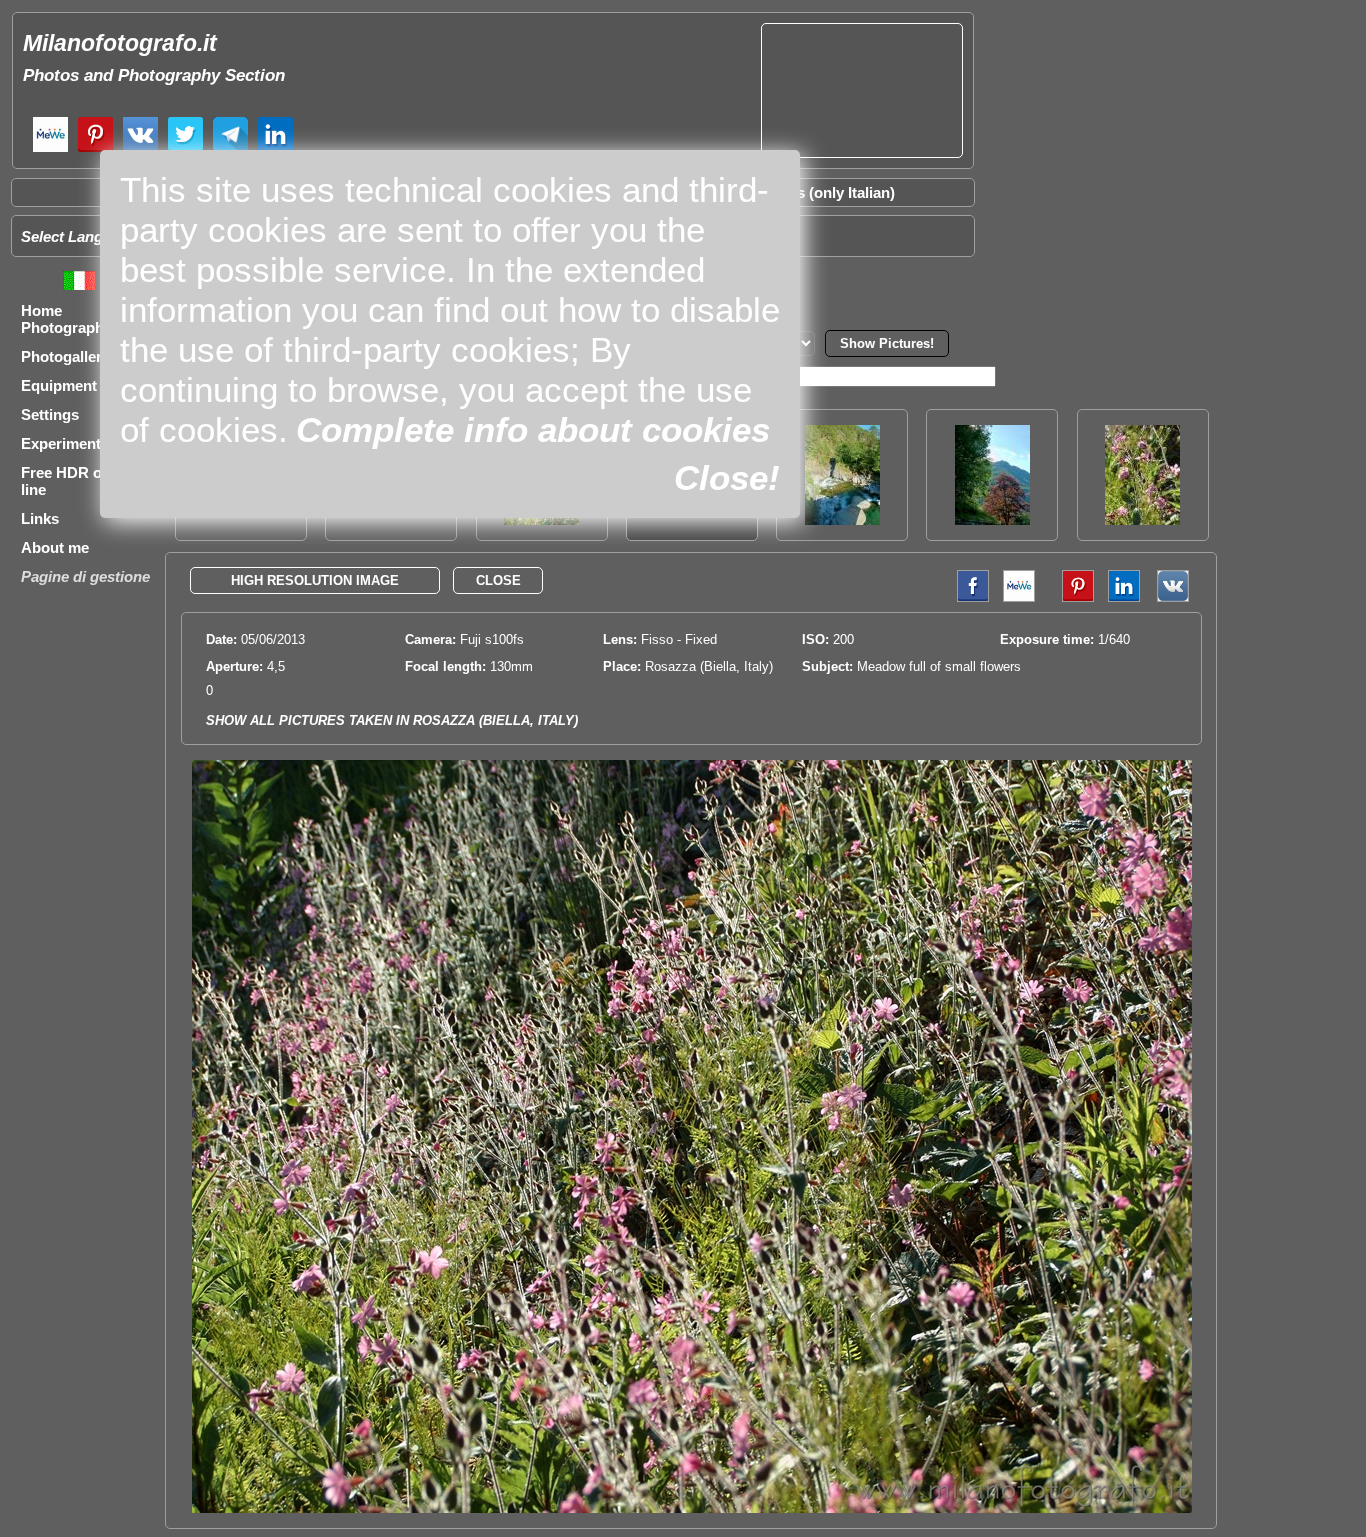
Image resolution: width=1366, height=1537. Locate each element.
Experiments (65, 443)
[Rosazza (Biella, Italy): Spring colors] (992, 519)
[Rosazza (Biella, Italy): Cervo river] (842, 519)
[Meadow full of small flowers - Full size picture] (692, 1508)
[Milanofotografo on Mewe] (50, 149)
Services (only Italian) (820, 192)
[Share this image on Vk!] (1178, 597)
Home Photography (66, 319)
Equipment (59, 385)
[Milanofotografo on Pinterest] (95, 149)
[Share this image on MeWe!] (1019, 597)
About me (55, 547)
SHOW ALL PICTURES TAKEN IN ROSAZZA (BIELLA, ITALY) (392, 720)
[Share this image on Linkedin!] (1124, 597)
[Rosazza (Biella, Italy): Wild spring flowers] (1142, 519)
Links (40, 518)
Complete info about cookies (533, 429)
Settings (50, 414)
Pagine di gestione (85, 576)
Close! (727, 477)
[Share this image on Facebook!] (968, 597)
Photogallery (65, 356)
